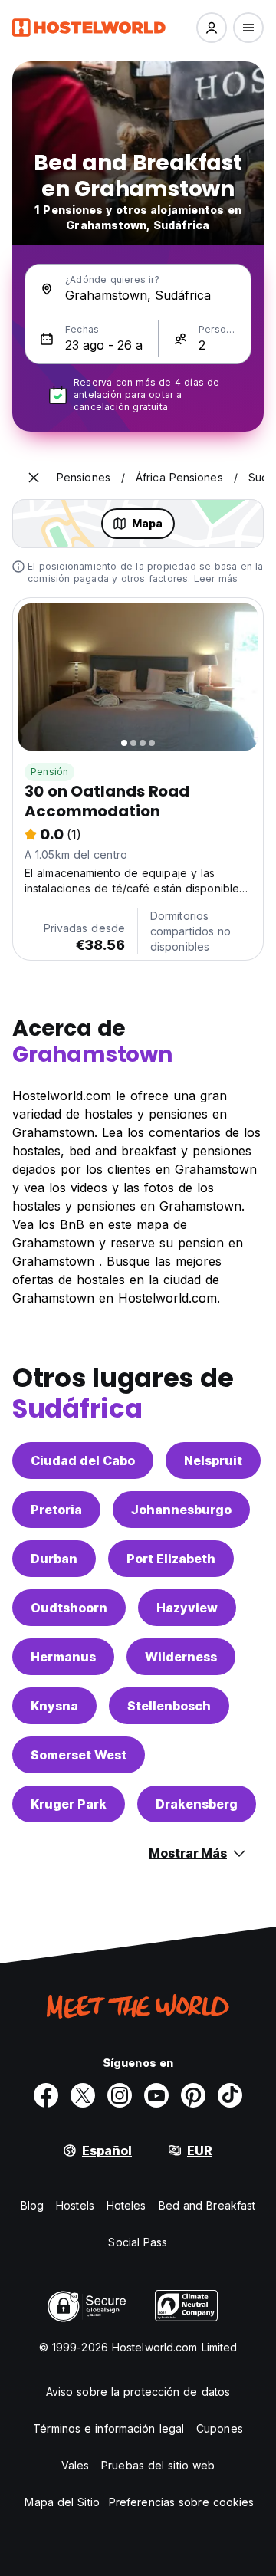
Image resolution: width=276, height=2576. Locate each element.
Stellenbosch (169, 1706)
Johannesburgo (181, 1510)
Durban (54, 1559)
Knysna (54, 1706)
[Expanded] (34, 478)
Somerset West (79, 1755)
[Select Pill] (212, 28)
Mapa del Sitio (62, 2502)
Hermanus (63, 1657)
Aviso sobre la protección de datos (138, 2392)
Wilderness (181, 1657)
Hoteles (127, 2205)
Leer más (216, 578)
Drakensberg (197, 1804)
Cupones (220, 2428)
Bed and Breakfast (207, 2205)
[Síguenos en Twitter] (83, 2095)
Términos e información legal (108, 2428)
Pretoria (56, 1510)
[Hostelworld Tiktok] (230, 2095)
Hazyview (187, 1608)
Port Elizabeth (171, 1559)
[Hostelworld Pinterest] (193, 2095)
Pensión (49, 772)
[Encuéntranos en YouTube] (156, 2095)
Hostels (75, 2205)
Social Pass (138, 2242)
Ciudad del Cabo (83, 1460)
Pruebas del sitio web (158, 2465)
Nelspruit (213, 1460)
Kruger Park (69, 1804)
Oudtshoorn (69, 1608)
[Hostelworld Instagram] (120, 2095)
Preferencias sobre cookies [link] (182, 2502)
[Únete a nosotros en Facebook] (46, 2095)
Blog (32, 2205)
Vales (76, 2465)
